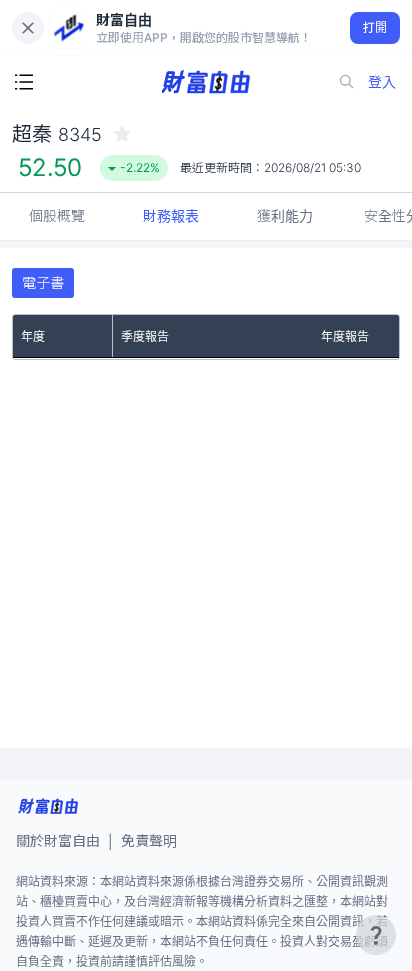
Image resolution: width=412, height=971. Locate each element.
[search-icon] (347, 82)
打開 (375, 27)
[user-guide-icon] (376, 935)
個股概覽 (57, 215)
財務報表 (171, 215)
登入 (382, 81)
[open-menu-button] (24, 82)
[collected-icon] (122, 134)
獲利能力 (285, 215)
